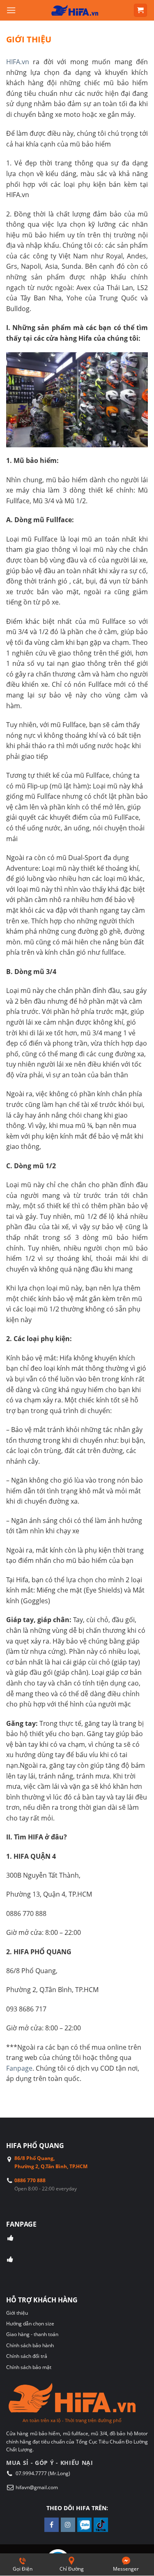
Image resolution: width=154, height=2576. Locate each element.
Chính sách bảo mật (29, 2367)
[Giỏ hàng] (141, 10)
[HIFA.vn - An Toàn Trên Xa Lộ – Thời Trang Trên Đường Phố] (75, 10)
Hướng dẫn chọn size (30, 2324)
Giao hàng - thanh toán (32, 2334)
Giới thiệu (17, 2313)
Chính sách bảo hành (30, 2345)
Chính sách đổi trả (27, 2356)
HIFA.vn (18, 62)
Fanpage (19, 2068)
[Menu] (11, 10)
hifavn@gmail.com (37, 2487)
